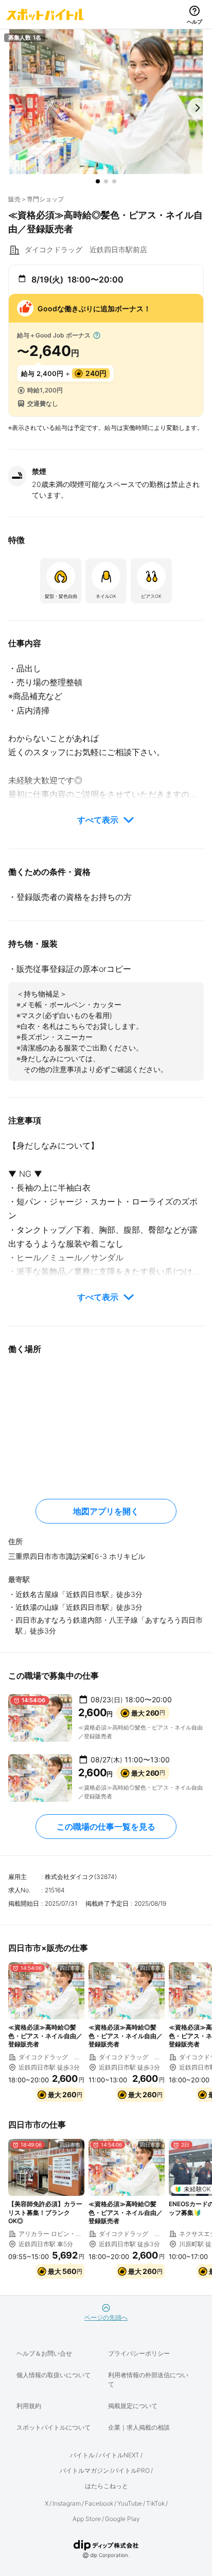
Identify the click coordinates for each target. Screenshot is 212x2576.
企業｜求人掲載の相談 (139, 2427)
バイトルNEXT (119, 2455)
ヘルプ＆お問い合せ (44, 2353)
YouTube (130, 2503)
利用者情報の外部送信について (148, 2380)
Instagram (67, 2503)
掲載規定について (133, 2406)
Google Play (122, 2519)
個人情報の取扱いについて (54, 2375)
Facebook (99, 2503)
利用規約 (29, 2406)
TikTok (155, 2503)
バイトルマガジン (84, 2470)
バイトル (82, 2455)
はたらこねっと (107, 2486)
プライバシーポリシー (139, 2353)
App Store (87, 2519)
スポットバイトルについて (54, 2427)
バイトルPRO (131, 2470)
